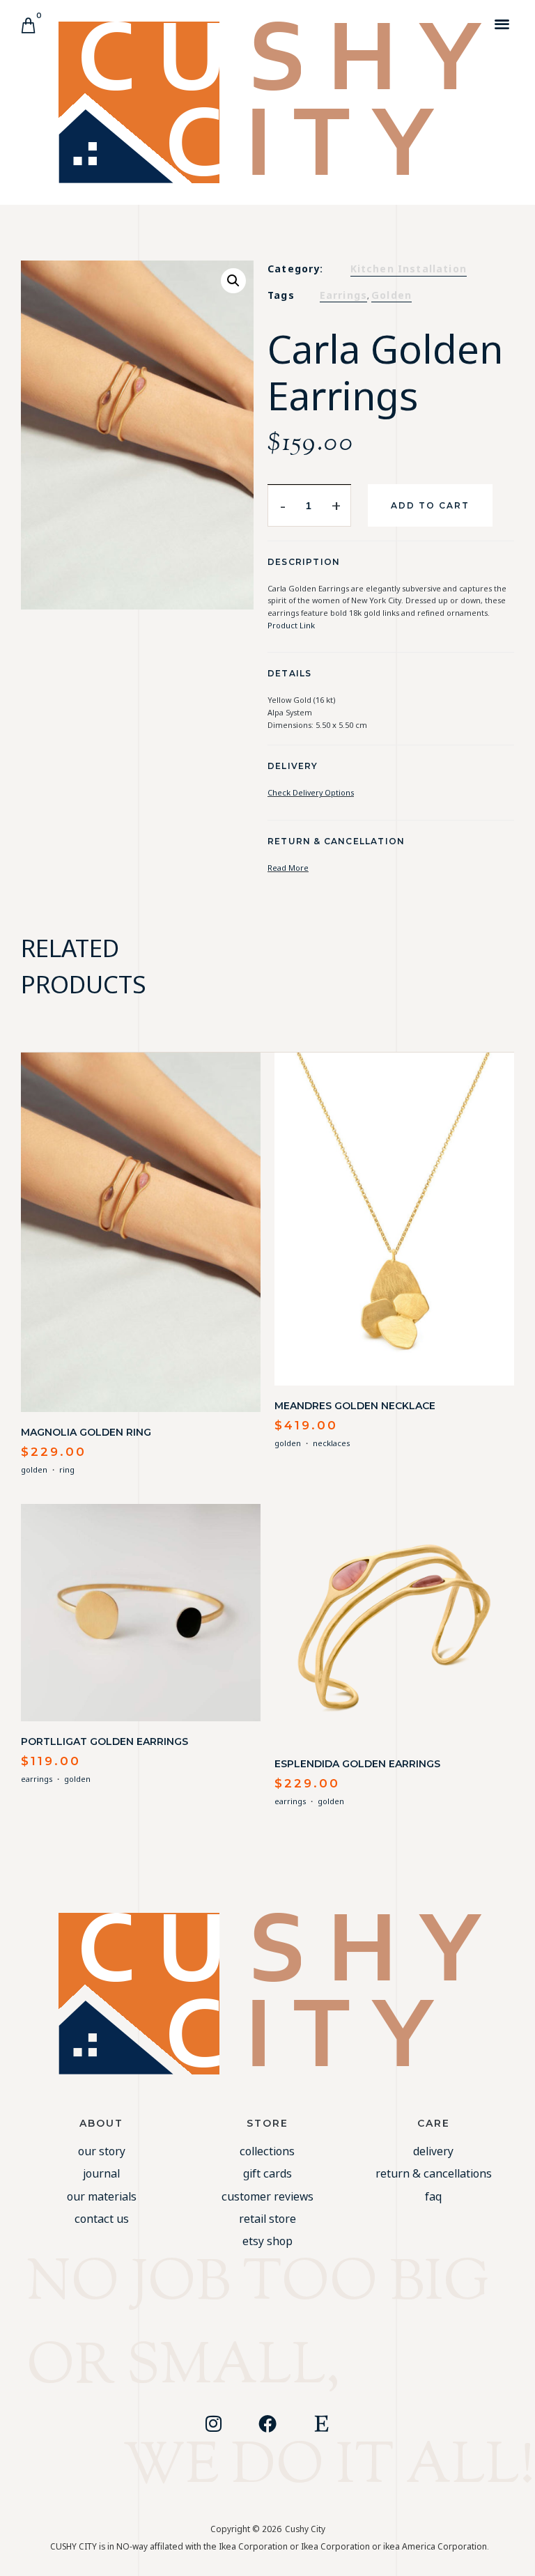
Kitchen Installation (409, 269)
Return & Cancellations (434, 2173)
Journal (101, 2173)
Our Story (102, 2151)
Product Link (291, 625)
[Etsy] (322, 2423)
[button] (503, 23)
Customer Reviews (267, 2196)
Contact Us (102, 2219)
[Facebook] (267, 2423)
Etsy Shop (267, 2241)
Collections (267, 2151)
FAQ (433, 2196)
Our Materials (102, 2196)
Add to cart (430, 505)
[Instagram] (213, 2423)
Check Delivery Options (311, 792)
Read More (288, 868)
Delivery (433, 2151)
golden (391, 295)
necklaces (331, 1443)
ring (67, 1469)
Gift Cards (267, 2173)
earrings (343, 295)
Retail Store (267, 2219)
